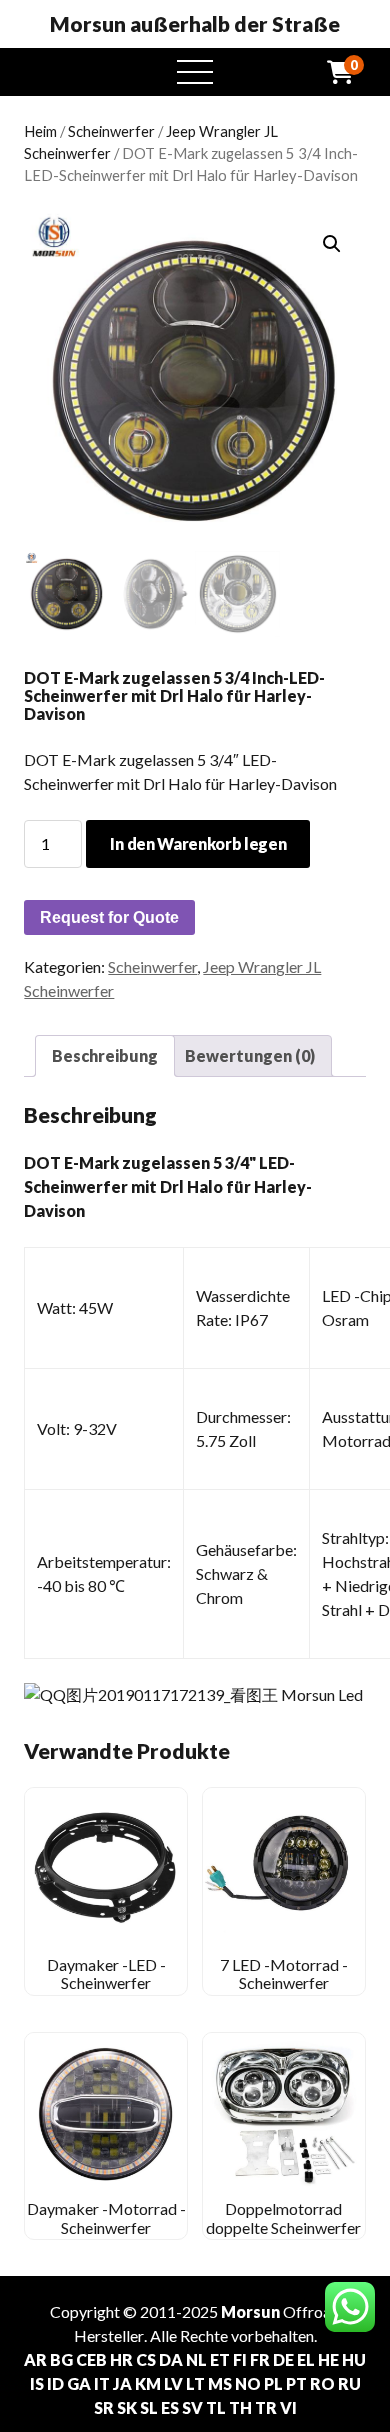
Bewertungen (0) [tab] (250, 1055)
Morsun (250, 2311)
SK (127, 2407)
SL (149, 2407)
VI (288, 2407)
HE (328, 2359)
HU (354, 2359)
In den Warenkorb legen (198, 843)
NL (196, 2359)
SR (104, 2407)
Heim (40, 131)
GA (79, 2383)
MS (220, 2383)
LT (195, 2383)
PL (273, 2383)
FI (240, 2359)
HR (121, 2359)
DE (283, 2359)
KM (148, 2383)
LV (173, 2383)
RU (349, 2383)
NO (248, 2383)
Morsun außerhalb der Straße (195, 24)
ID (55, 2383)
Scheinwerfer (111, 131)
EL (306, 2359)
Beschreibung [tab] (105, 1055)
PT (296, 2383)
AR (35, 2359)
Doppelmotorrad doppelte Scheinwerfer (283, 2217)
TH (240, 2407)
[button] (332, 244)
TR (266, 2407)
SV (192, 2407)
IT (102, 2383)
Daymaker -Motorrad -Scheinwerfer (106, 2217)
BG (61, 2359)
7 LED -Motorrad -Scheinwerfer (284, 1973)
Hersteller (109, 2335)
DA (171, 2359)
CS (146, 2359)
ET (220, 2359)
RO (322, 2383)
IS (37, 2383)
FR (260, 2359)
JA (122, 2383)
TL (216, 2407)
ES (170, 2407)
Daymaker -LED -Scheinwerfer (106, 1973)
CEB (91, 2359)
